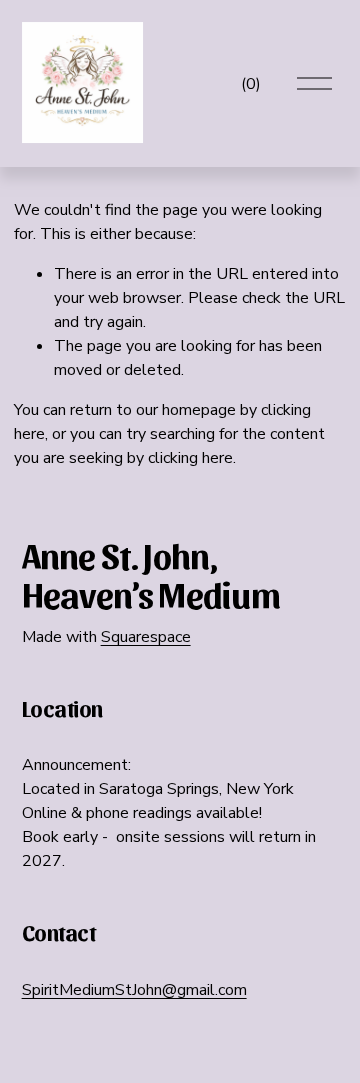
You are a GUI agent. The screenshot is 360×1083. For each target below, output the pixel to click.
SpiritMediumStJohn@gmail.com (134, 990)
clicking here (190, 458)
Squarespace (146, 637)
